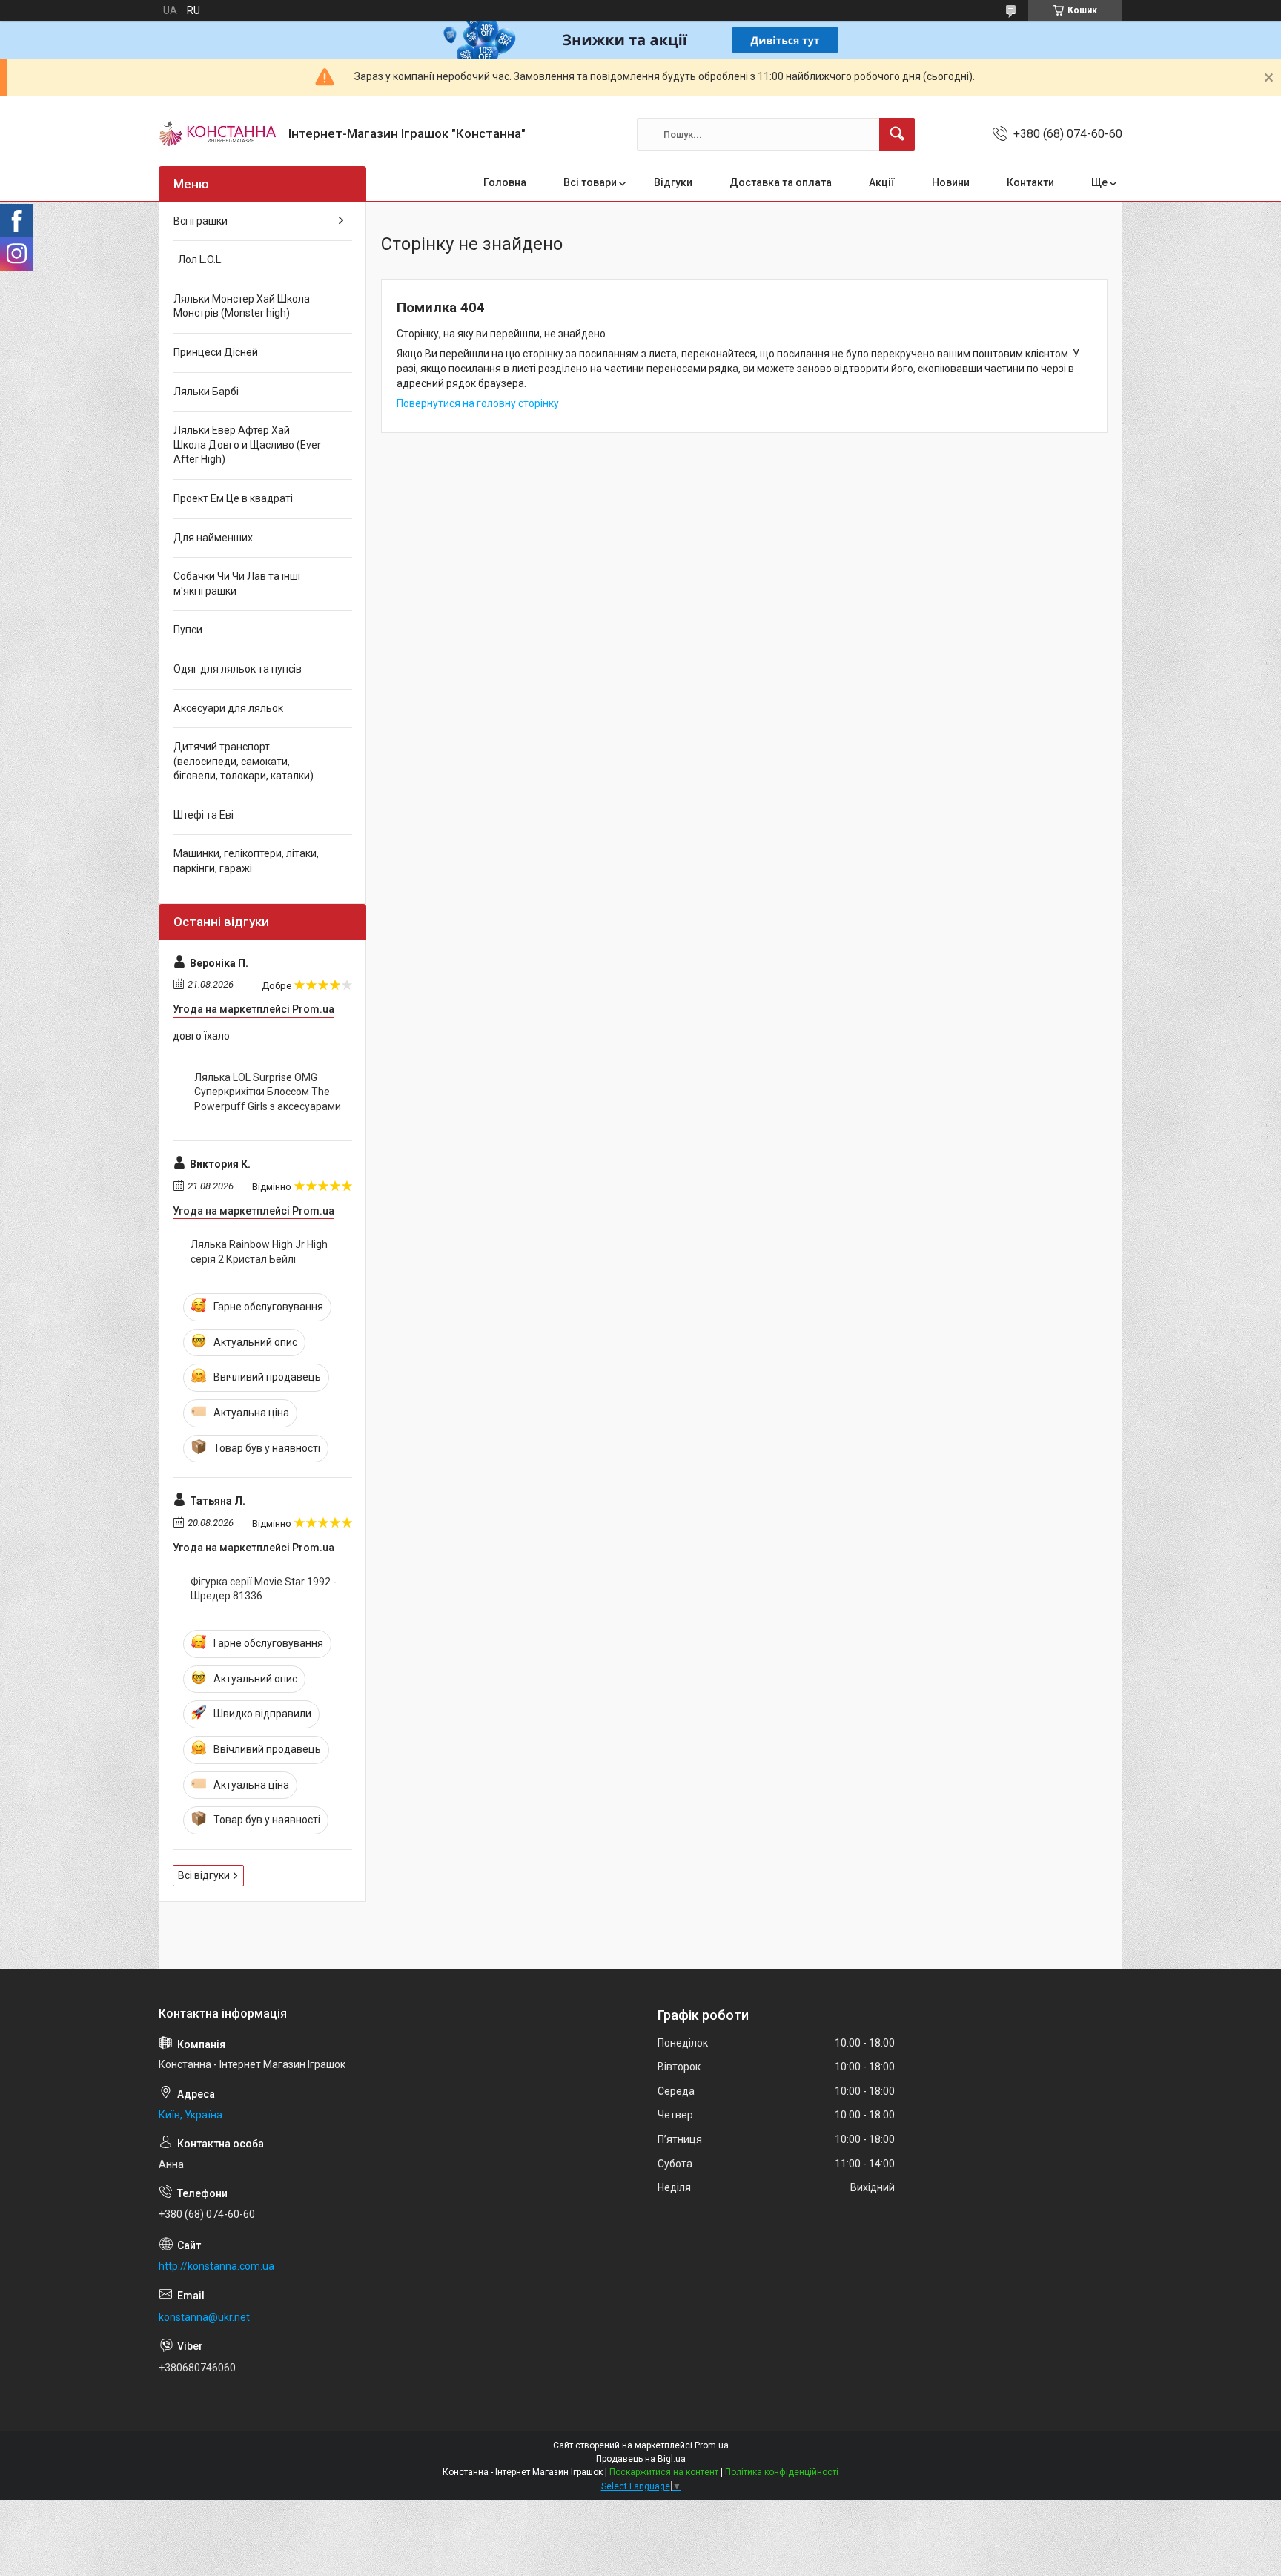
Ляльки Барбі (206, 392)
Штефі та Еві (203, 815)
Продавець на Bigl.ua (641, 2459)
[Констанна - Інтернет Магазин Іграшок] (218, 134)
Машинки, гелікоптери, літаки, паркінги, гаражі (246, 861)
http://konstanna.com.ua (216, 2266)
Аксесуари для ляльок (228, 708)
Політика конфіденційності (782, 2472)
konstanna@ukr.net (204, 2317)
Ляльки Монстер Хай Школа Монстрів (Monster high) (242, 306)
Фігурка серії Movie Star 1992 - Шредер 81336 (264, 1589)
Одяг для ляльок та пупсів (238, 669)
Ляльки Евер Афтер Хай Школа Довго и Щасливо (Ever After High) (247, 445)
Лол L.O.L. (198, 260)
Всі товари (590, 182)
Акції (882, 182)
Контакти (1030, 182)
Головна (505, 182)
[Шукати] (897, 134)
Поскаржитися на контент (664, 2472)
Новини (951, 182)
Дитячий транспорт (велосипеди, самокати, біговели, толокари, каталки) (244, 761)
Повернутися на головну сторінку (478, 403)
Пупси (188, 630)
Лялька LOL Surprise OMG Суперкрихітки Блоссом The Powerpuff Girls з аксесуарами (268, 1092)
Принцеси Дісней (216, 352)
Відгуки (673, 182)
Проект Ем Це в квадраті (233, 498)
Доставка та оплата (781, 182)
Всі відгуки (204, 1875)
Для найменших (213, 538)
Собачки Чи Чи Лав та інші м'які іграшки (237, 584)
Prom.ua (712, 2445)
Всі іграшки (201, 221)
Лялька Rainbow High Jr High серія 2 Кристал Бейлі (259, 1252)
